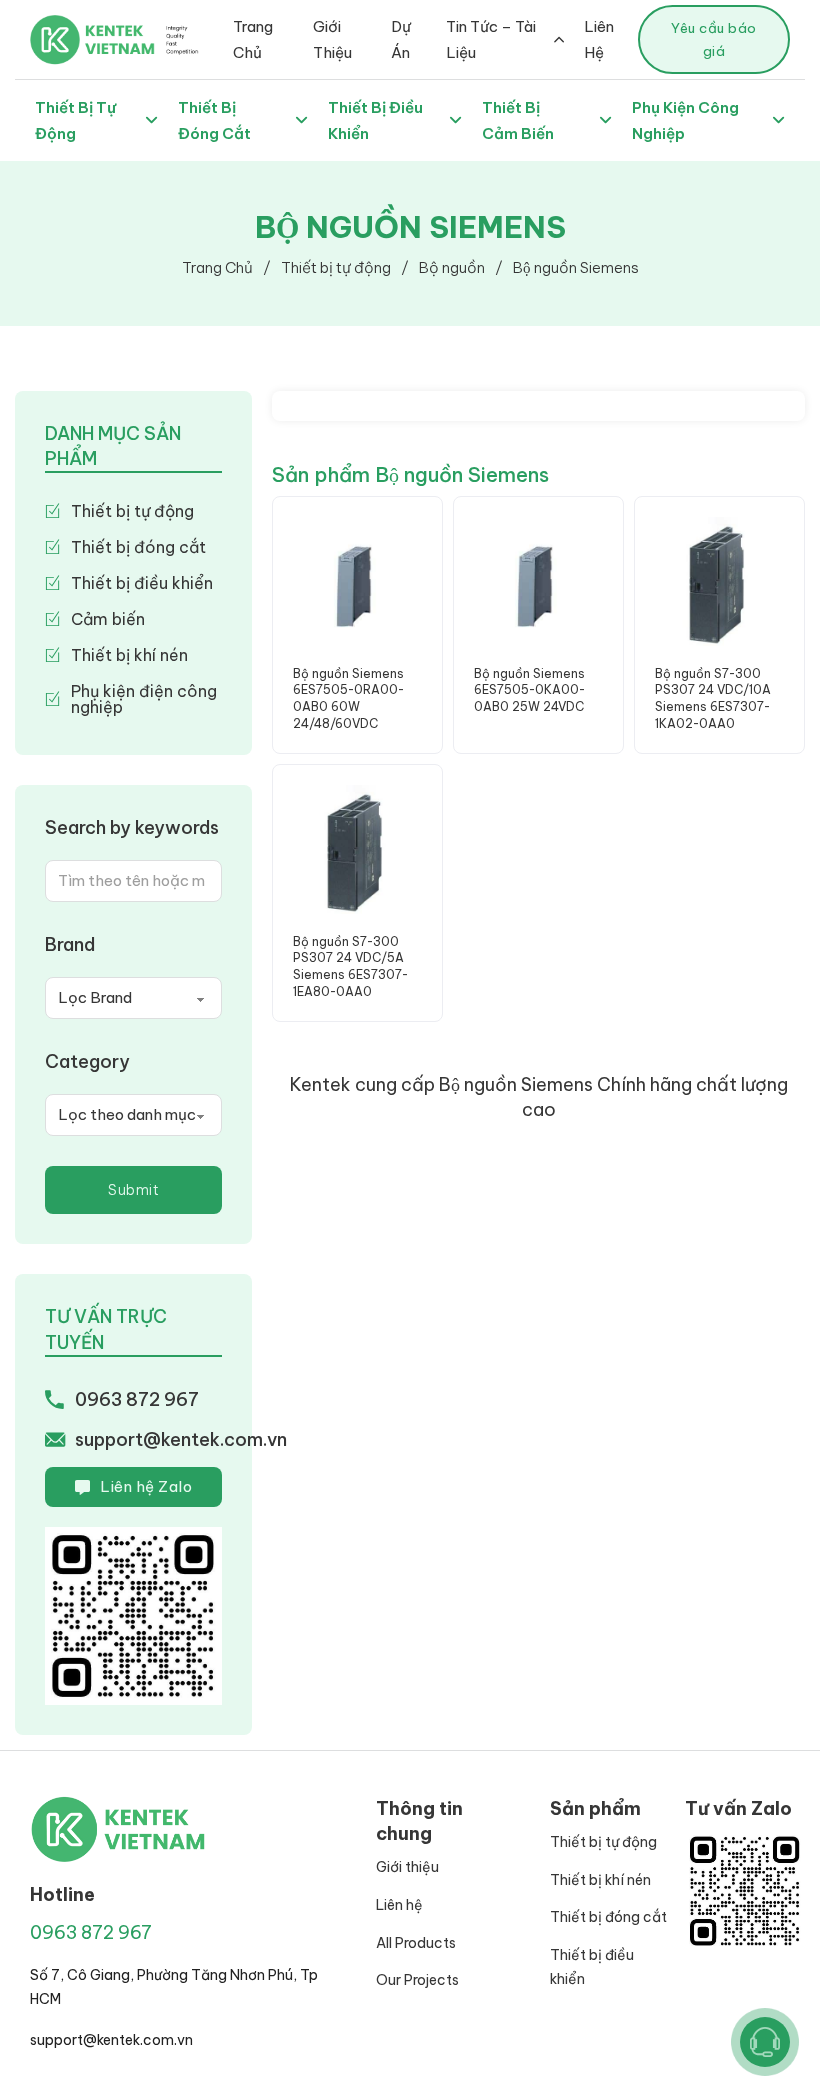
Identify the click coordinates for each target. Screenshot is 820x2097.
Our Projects (417, 1980)
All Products (416, 1943)
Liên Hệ (599, 39)
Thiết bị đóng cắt (138, 547)
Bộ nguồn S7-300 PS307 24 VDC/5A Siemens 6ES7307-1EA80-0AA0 (350, 966)
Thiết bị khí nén (600, 1880)
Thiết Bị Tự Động (75, 120)
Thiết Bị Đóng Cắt (214, 120)
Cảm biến (108, 619)
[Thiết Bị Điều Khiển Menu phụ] (455, 120)
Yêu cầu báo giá (714, 39)
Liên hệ (399, 1905)
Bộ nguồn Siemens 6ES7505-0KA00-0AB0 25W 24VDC (529, 690)
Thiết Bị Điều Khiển (375, 120)
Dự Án (401, 39)
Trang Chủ (253, 39)
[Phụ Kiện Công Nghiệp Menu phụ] (778, 120)
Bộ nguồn (452, 267)
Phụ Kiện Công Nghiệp (685, 120)
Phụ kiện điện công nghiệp (144, 699)
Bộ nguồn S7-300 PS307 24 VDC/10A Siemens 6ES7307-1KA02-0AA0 (713, 698)
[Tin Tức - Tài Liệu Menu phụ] (559, 39)
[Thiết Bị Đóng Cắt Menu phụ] (301, 120)
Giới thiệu (407, 1867)
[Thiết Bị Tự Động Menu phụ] (151, 120)
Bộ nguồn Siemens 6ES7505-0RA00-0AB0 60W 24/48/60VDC (348, 698)
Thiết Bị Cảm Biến (518, 120)
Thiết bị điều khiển (142, 583)
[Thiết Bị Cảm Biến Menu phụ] (605, 120)
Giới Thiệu (332, 39)
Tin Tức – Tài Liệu (491, 39)
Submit (133, 1190)
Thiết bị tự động (336, 267)
